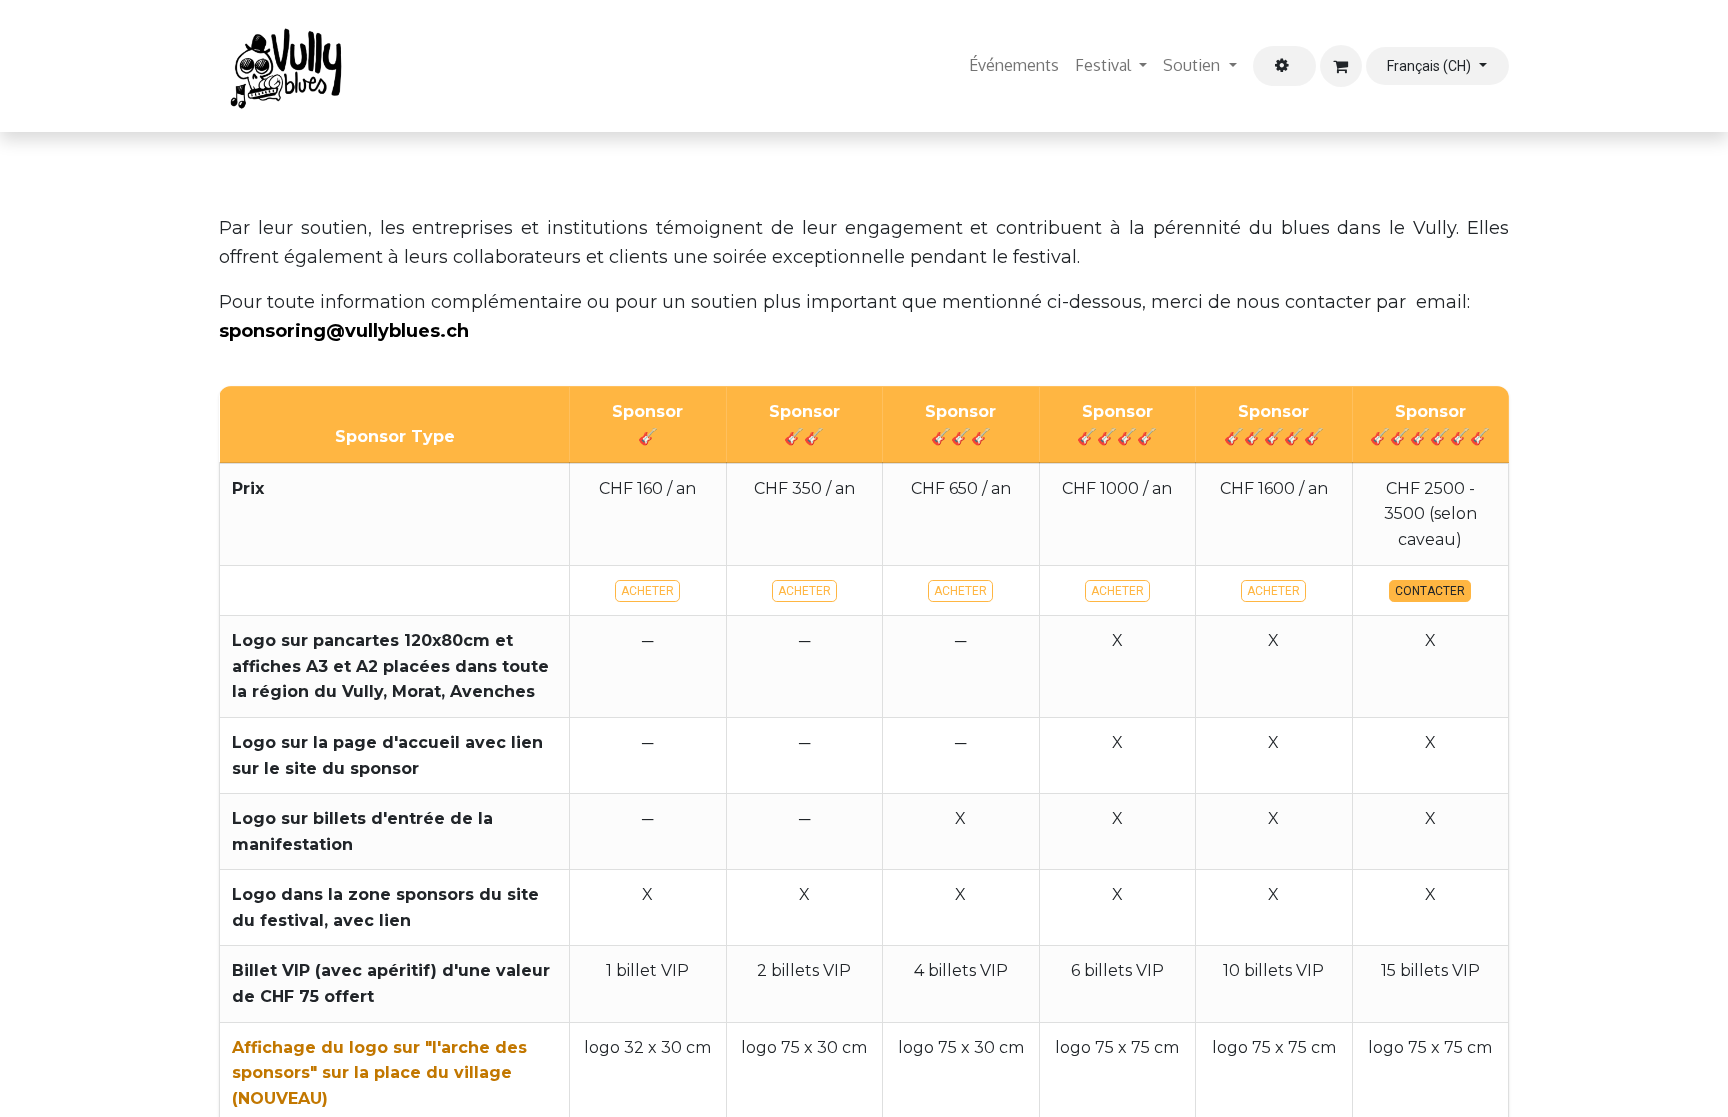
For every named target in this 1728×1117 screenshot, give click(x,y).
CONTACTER (1430, 591)
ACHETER (647, 591)
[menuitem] (1014, 66)
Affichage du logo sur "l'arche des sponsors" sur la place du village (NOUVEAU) (379, 1073)
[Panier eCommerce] (1341, 66)
